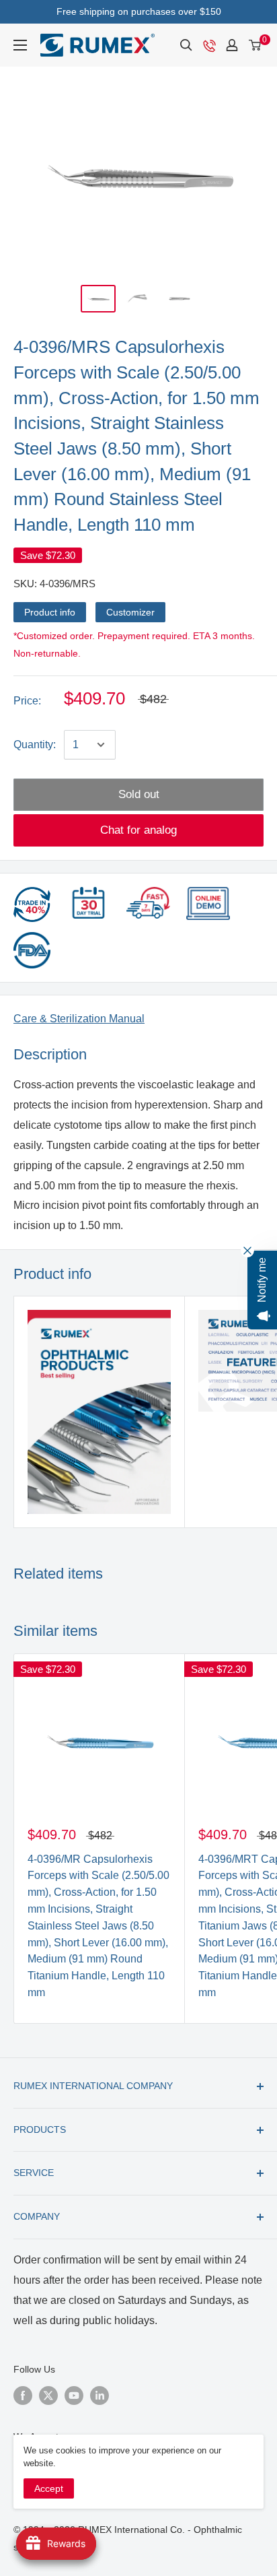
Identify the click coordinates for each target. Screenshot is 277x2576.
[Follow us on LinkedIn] (100, 2395)
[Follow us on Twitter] (48, 2395)
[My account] (232, 45)
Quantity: (35, 745)
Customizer (130, 612)
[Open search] (186, 45)
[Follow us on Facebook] (23, 2395)
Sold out (139, 794)
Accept (49, 2488)
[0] (255, 45)
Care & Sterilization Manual (79, 1019)
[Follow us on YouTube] (74, 2395)
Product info (50, 612)
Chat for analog (138, 830)
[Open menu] (20, 45)
